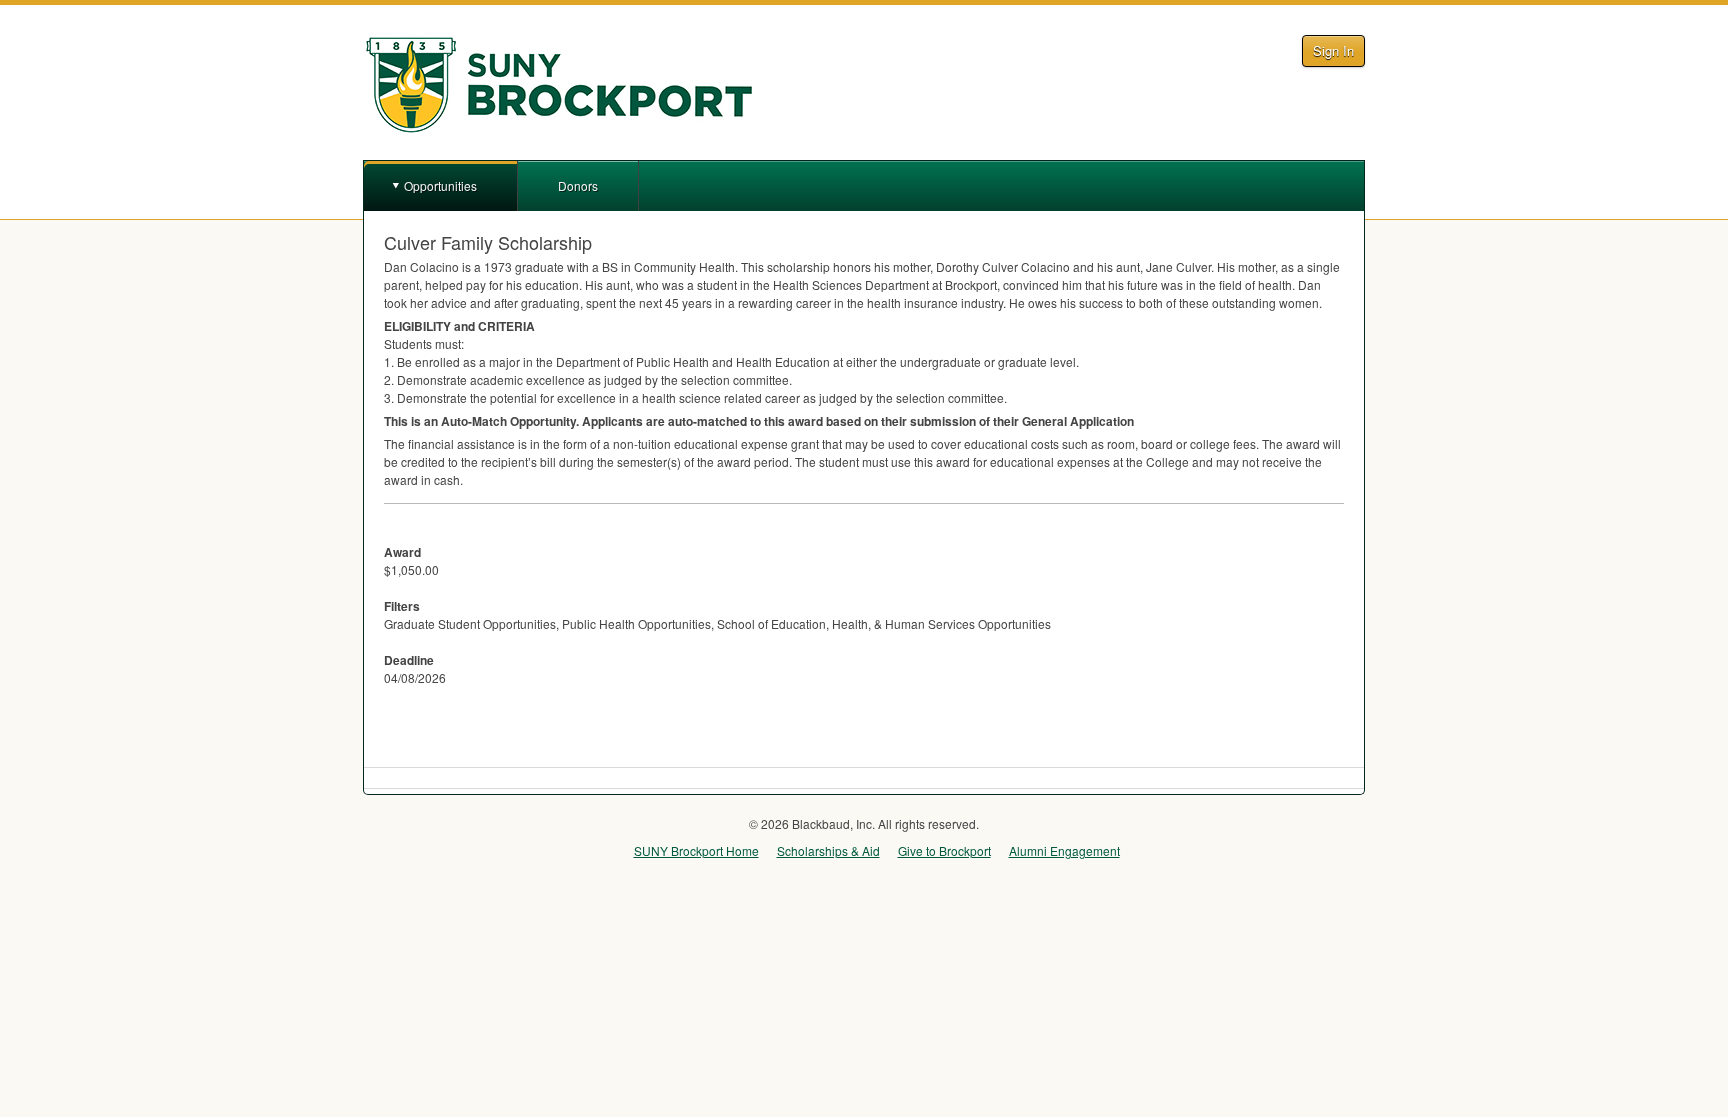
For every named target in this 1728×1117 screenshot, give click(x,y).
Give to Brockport (944, 850)
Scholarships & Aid (828, 850)
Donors (578, 185)
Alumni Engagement (1064, 850)
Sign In (1333, 50)
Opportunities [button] (440, 185)
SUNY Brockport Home (696, 850)
